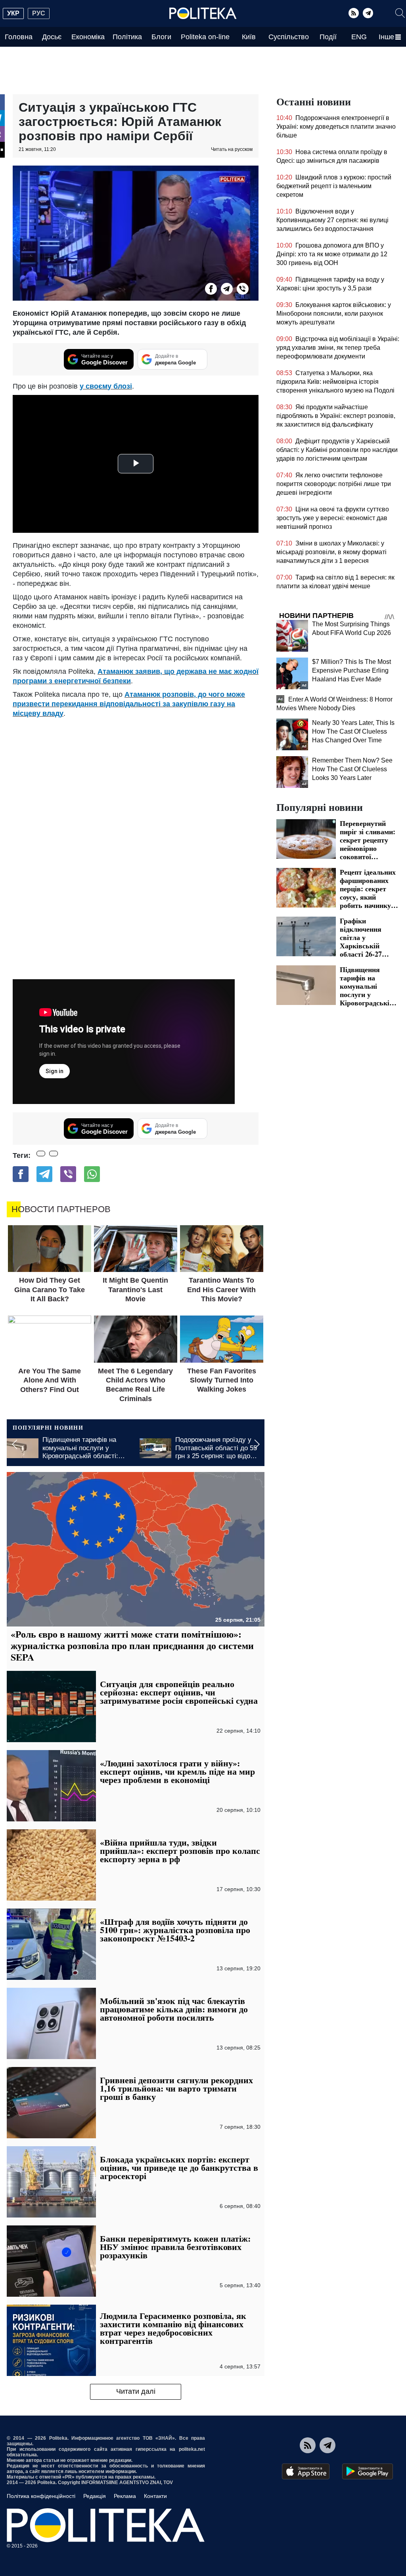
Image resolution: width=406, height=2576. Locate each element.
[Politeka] (203, 13)
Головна (19, 37)
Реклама (125, 2496)
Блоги (161, 37)
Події (328, 37)
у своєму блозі (106, 386)
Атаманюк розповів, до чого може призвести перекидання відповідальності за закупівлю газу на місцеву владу (129, 704)
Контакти (155, 2496)
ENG (359, 37)
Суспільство (289, 37)
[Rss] (354, 13)
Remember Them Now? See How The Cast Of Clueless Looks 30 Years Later (352, 769)
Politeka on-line (205, 37)
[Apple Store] (306, 2471)
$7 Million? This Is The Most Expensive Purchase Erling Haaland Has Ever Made (351, 670)
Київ (249, 37)
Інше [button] (386, 37)
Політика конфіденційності (41, 2496)
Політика (127, 37)
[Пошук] (400, 13)
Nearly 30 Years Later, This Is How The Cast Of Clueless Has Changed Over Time (353, 731)
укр (13, 13)
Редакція (95, 2496)
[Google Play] (368, 2471)
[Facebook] (211, 289)
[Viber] (243, 289)
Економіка (88, 37)
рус (39, 13)
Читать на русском (232, 149)
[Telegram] (368, 13)
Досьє (52, 37)
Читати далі (136, 2391)
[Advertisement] (136, 778)
